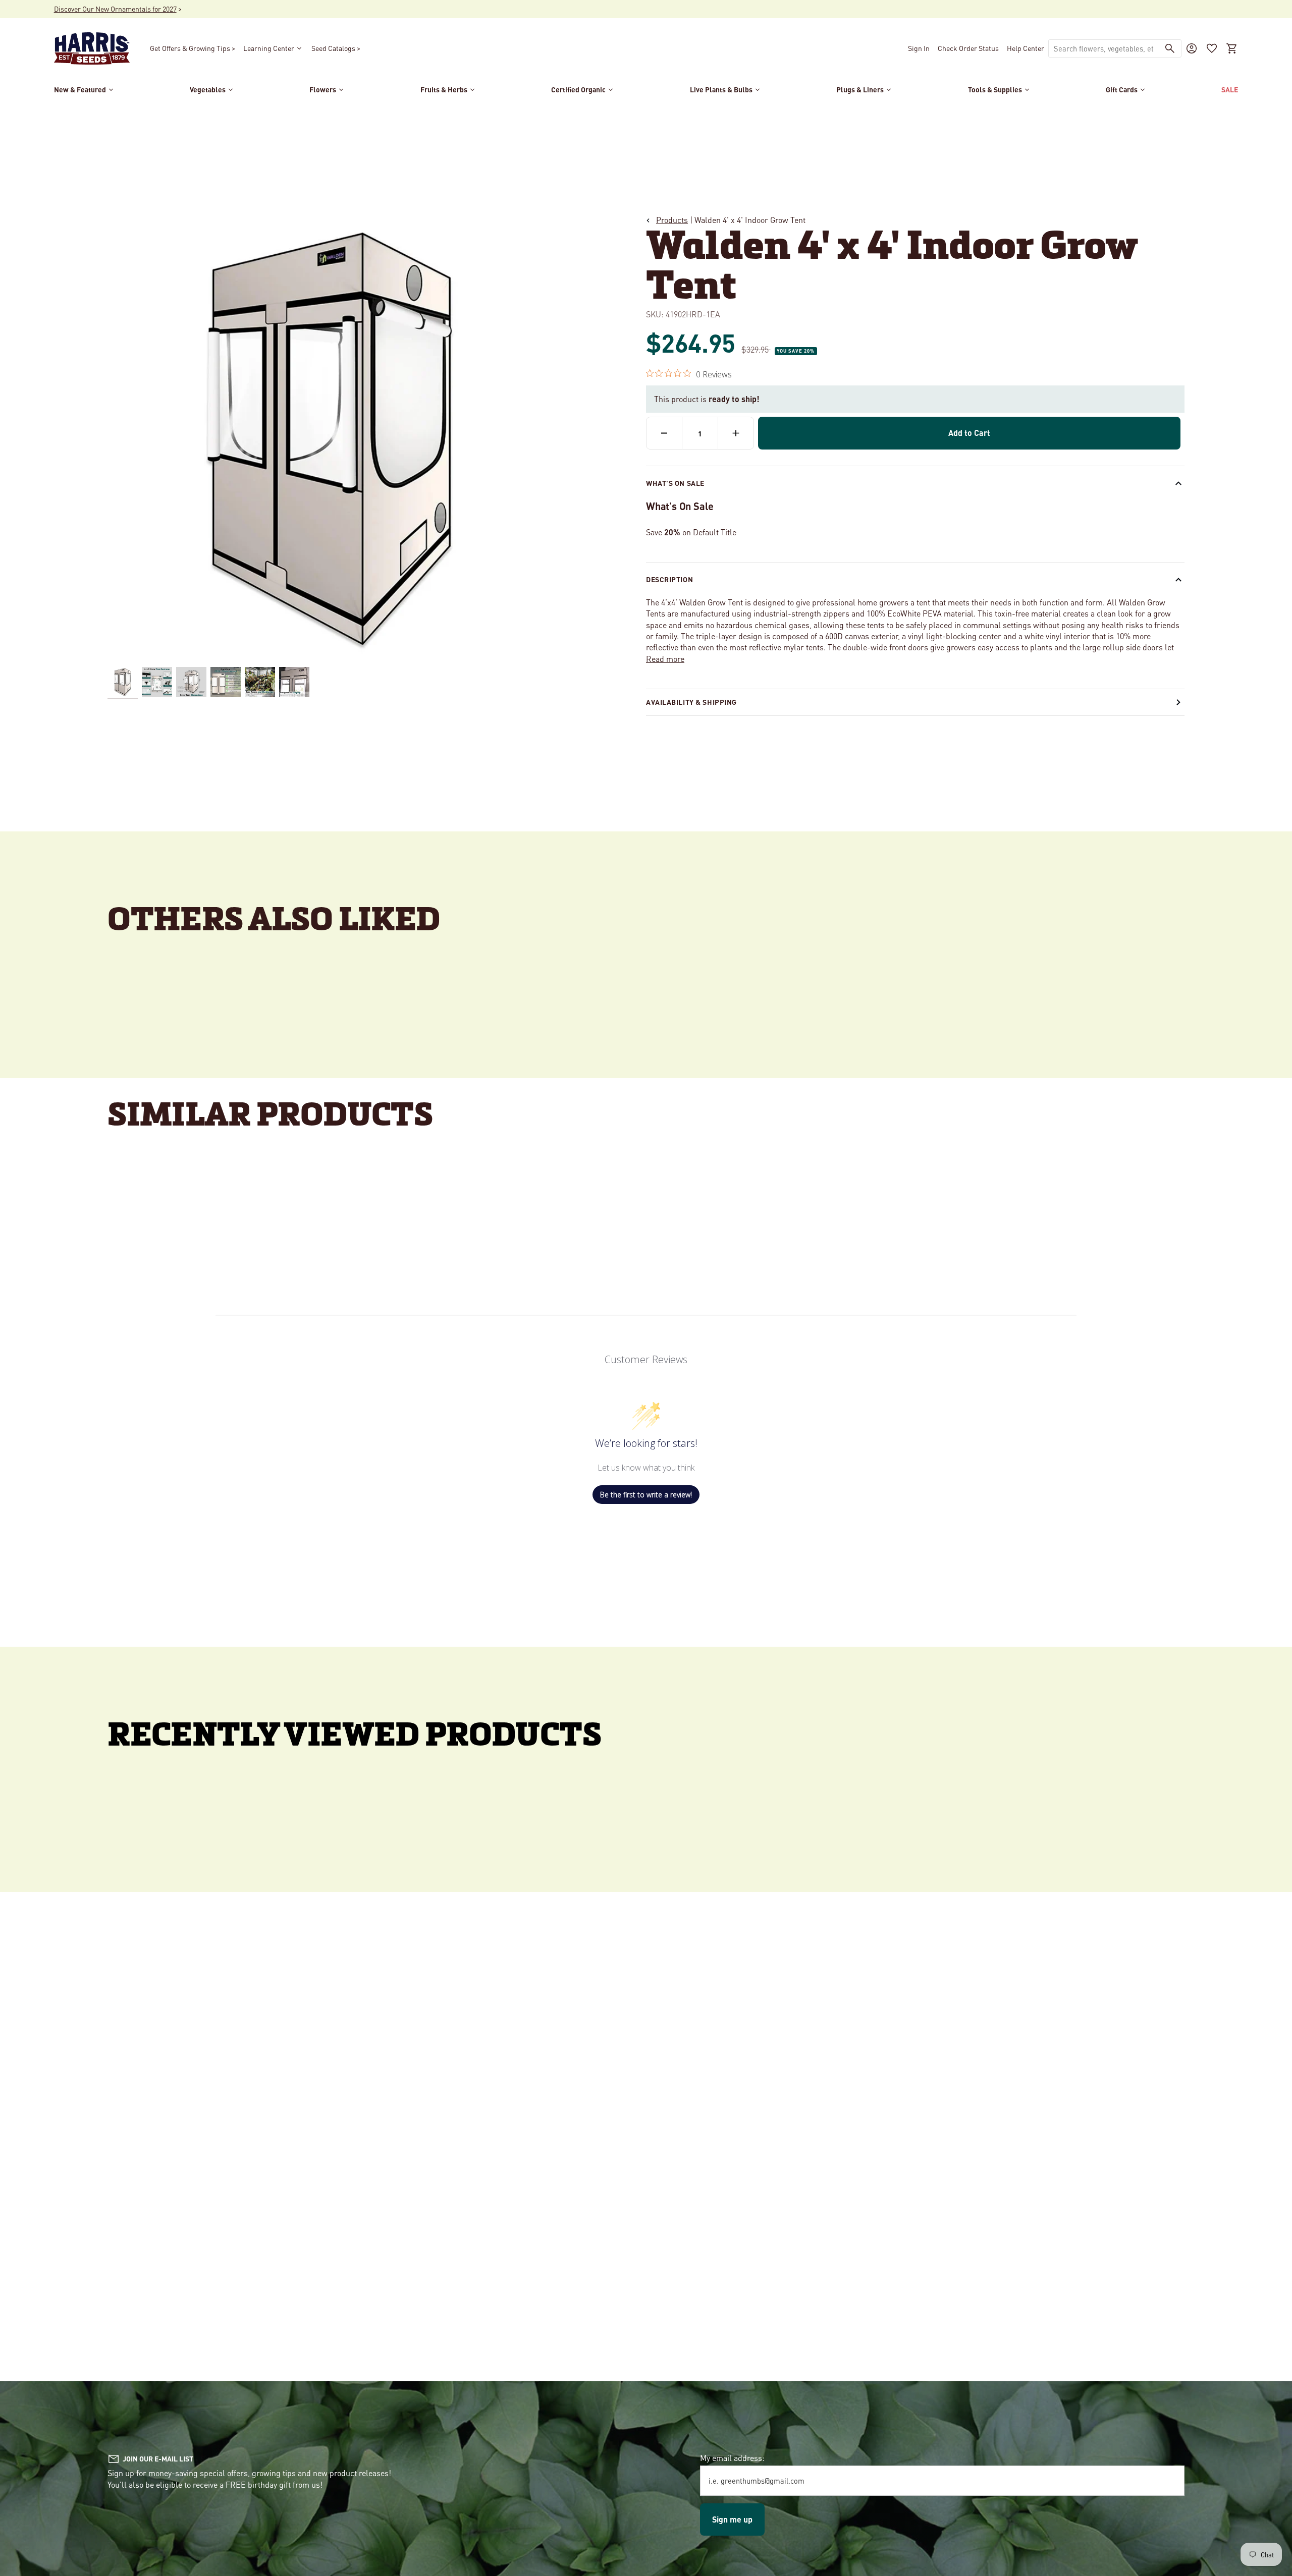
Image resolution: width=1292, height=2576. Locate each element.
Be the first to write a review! (646, 1495)
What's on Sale (675, 483)
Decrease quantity (664, 433)
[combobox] (1104, 48)
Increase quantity (736, 433)
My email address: (732, 2458)
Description (669, 579)
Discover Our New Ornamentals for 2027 (115, 9)
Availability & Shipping (691, 702)
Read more (665, 659)
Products (672, 220)
